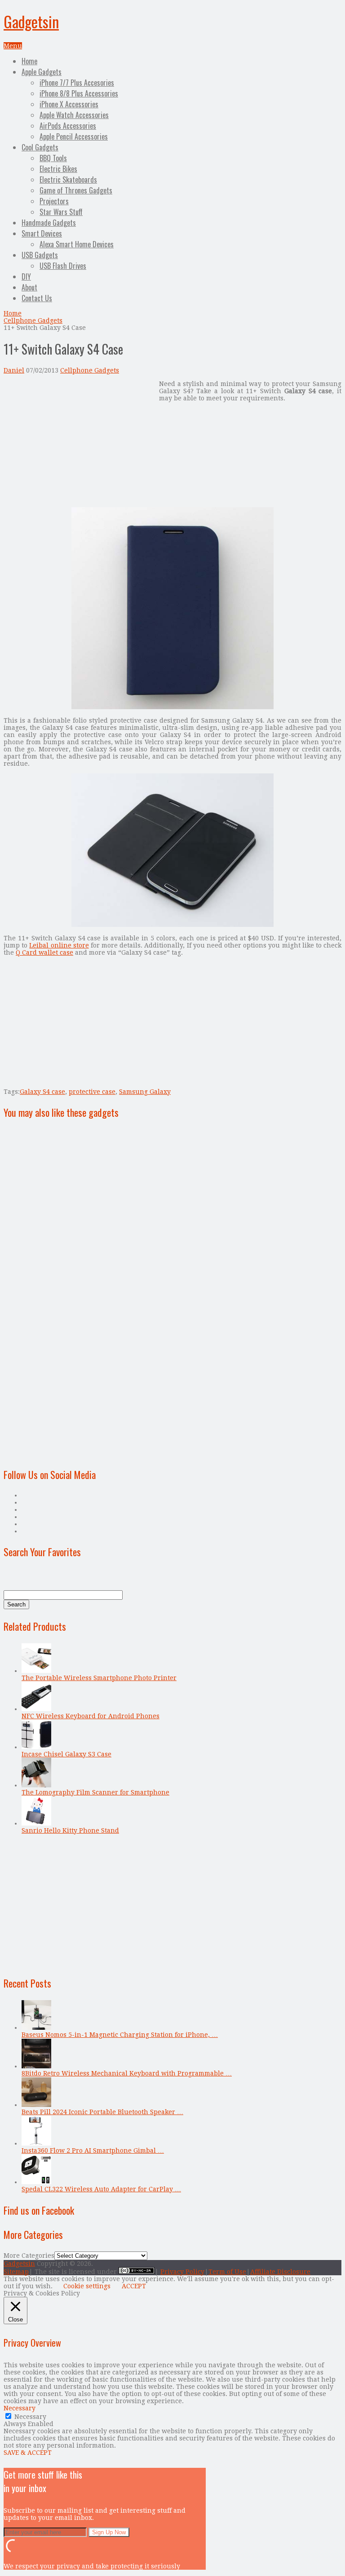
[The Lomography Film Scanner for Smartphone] (36, 1785)
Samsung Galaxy (145, 1092)
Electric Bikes (58, 169)
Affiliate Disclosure (280, 2272)
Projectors (54, 201)
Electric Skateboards (68, 180)
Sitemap (16, 2272)
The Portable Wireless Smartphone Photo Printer (99, 1678)
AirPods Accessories (68, 126)
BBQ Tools (53, 158)
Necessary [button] (20, 2408)
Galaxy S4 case (42, 1092)
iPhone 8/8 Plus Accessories (79, 93)
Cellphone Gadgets (33, 320)
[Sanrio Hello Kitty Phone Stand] (36, 1823)
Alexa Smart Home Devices (77, 244)
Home (29, 61)
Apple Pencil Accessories (74, 136)
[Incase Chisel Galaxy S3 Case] (36, 1747)
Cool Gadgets (40, 147)
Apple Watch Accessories (74, 115)
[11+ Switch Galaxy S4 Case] (172, 707)
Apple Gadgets (42, 72)
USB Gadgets (40, 255)
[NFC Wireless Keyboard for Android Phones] (36, 1709)
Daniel (14, 370)
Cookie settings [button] (87, 2286)
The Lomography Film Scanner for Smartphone (95, 1792)
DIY (26, 276)
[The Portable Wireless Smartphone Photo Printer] (36, 1671)
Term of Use (227, 2272)
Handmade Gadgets (49, 223)
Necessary (30, 2417)
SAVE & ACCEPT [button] (28, 2453)
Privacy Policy (182, 2272)
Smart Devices (42, 233)
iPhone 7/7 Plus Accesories (77, 83)
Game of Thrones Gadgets (76, 190)
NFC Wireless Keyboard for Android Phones (91, 1716)
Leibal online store (59, 945)
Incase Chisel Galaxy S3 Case (66, 1754)
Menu (13, 46)
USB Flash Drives (63, 266)
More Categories (29, 2256)
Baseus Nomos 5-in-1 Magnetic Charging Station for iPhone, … (120, 2035)
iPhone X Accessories (69, 104)
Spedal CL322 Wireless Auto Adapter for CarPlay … (101, 2189)
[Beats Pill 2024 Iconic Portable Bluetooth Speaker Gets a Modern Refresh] (36, 2105)
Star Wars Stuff (61, 212)
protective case (92, 1092)
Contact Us (37, 298)
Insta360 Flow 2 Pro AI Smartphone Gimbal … (93, 2150)
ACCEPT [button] (134, 2286)
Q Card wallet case (44, 952)
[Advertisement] (79, 443)
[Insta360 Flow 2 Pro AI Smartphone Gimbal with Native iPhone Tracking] (36, 2143)
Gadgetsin (31, 21)
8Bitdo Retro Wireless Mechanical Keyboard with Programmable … (127, 2073)
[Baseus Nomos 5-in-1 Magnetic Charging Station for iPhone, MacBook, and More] (36, 2027)
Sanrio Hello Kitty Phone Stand (70, 1830)
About (29, 287)
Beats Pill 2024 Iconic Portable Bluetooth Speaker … (102, 2112)
